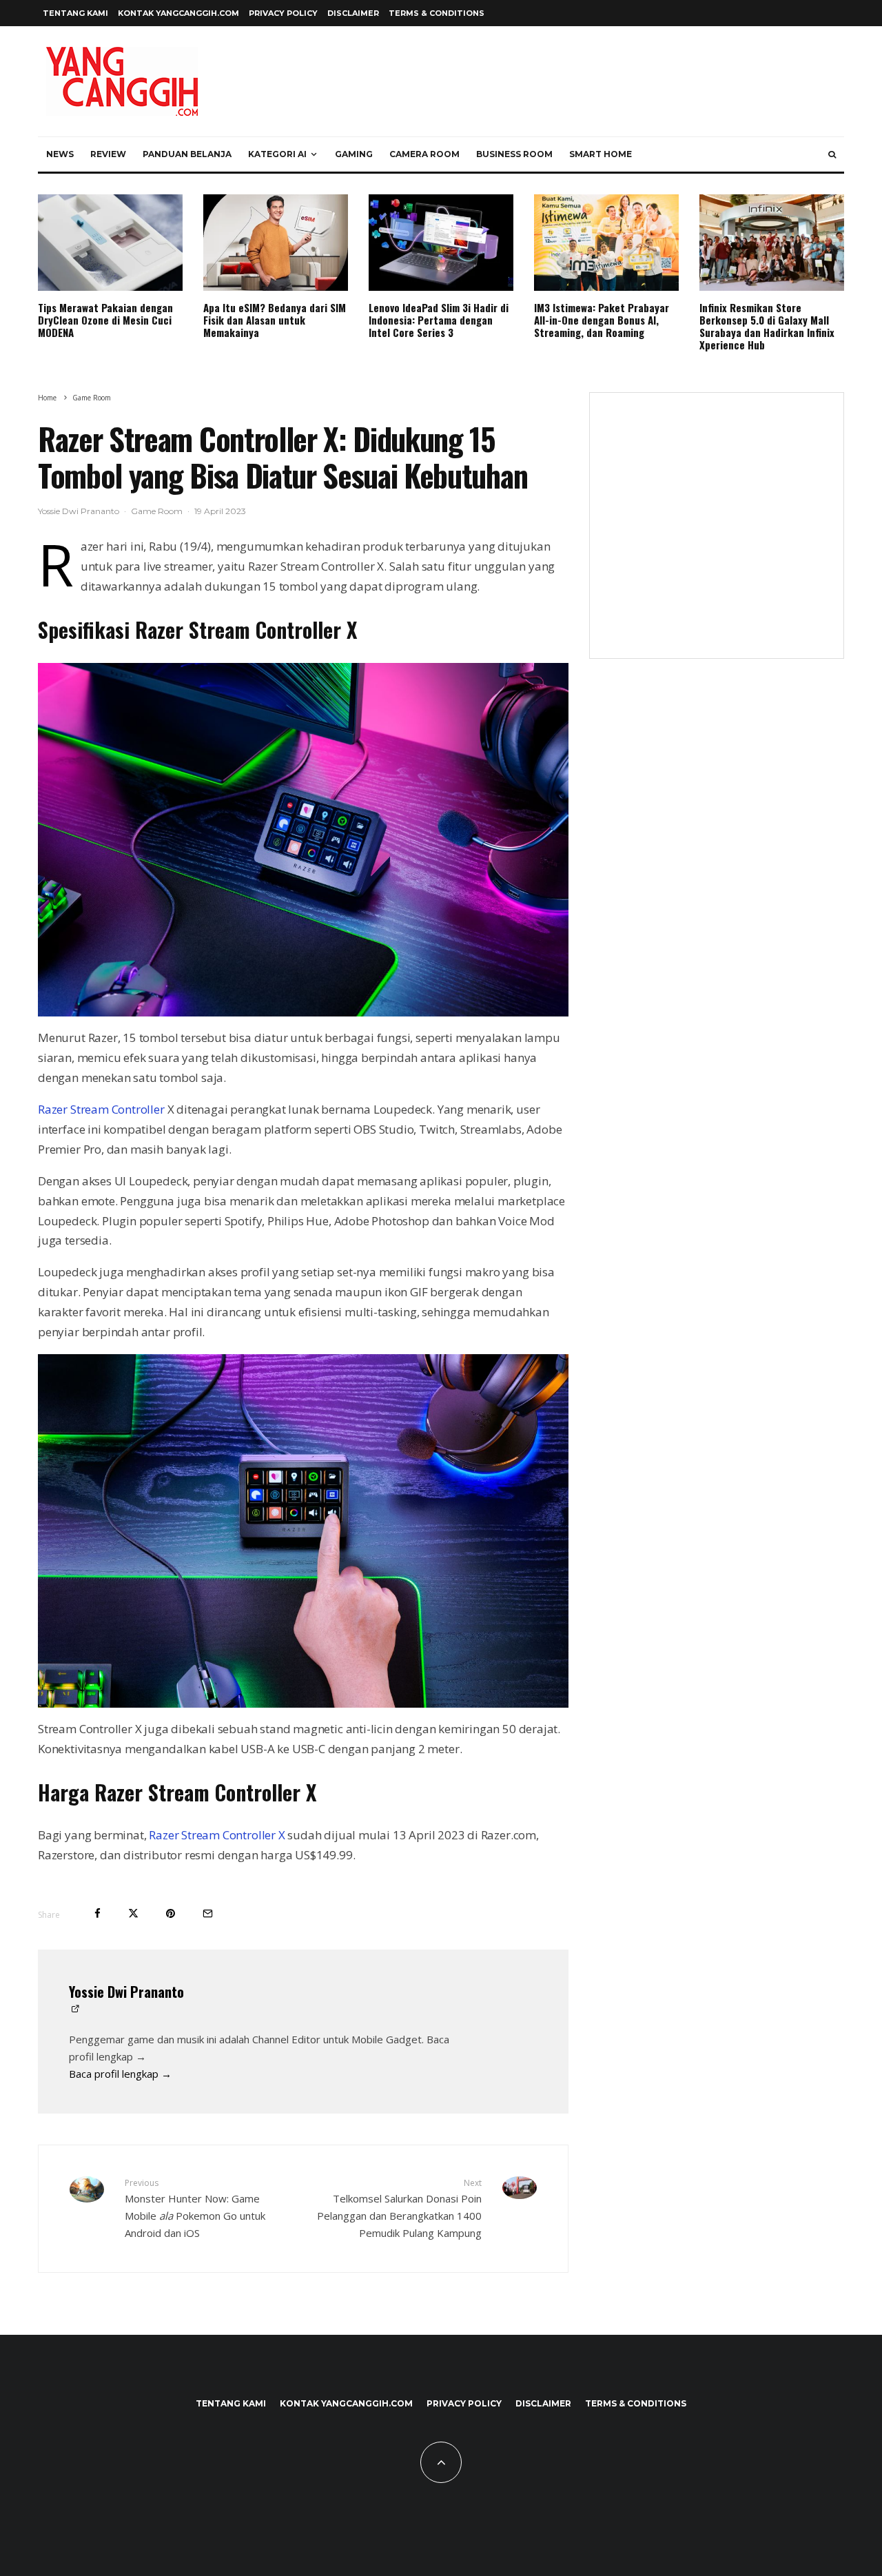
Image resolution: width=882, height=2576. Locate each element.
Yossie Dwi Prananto (79, 511)
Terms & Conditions (437, 13)
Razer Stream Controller (101, 1109)
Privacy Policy (283, 13)
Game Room (157, 511)
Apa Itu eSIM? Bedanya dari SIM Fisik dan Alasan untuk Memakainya (275, 320)
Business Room (514, 154)
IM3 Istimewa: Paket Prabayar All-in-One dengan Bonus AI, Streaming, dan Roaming (602, 320)
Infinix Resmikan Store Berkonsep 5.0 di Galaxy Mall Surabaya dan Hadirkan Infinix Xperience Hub (767, 326)
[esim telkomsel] (276, 243)
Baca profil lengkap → (120, 2074)
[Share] (98, 1913)
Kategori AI (277, 154)
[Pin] (171, 1913)
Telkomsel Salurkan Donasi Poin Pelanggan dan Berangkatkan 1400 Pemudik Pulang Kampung (399, 2208)
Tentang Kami (75, 13)
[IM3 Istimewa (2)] (606, 243)
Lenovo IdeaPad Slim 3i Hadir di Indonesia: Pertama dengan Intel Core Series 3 (439, 320)
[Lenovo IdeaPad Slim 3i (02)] (441, 243)
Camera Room (424, 154)
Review (108, 154)
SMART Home (601, 154)
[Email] (208, 1913)
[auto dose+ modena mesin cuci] (110, 243)
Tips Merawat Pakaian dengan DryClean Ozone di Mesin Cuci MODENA (105, 320)
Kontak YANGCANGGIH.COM (178, 13)
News (60, 154)
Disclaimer (353, 13)
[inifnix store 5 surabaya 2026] (772, 243)
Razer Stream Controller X (217, 1835)
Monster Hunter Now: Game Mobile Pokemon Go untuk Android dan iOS (195, 2208)
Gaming (354, 154)
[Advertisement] (717, 534)
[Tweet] (133, 1913)
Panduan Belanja (187, 154)
